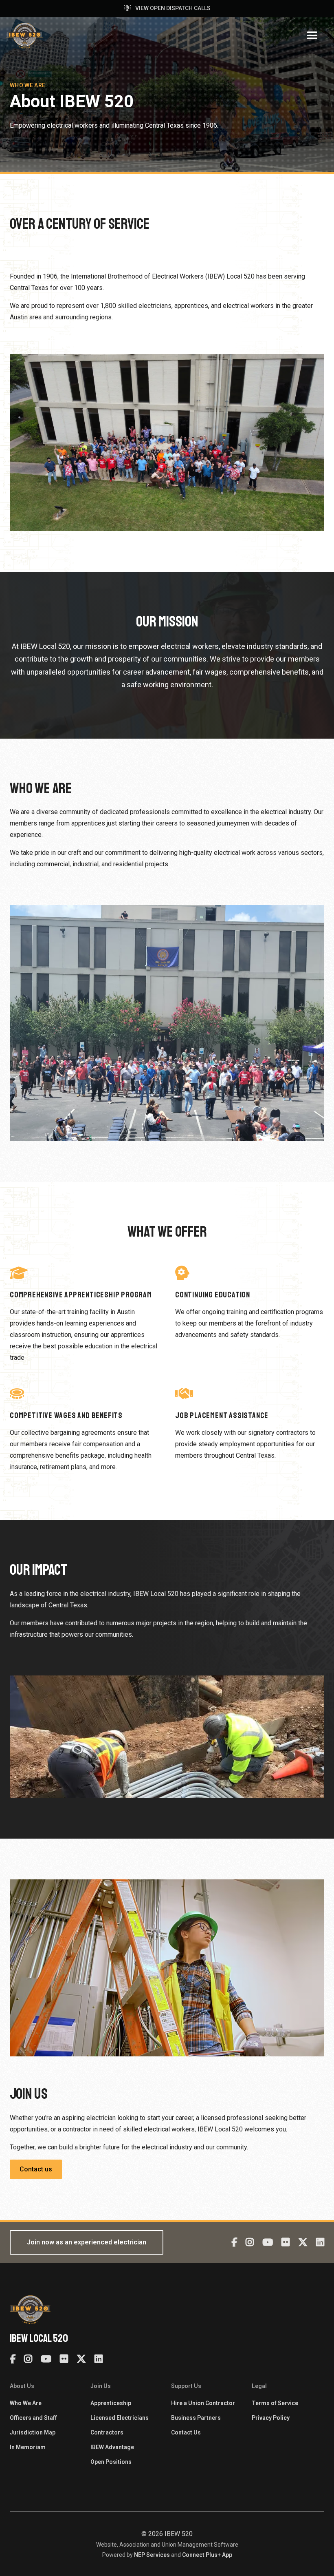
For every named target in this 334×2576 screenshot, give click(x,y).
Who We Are (26, 2403)
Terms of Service (275, 2403)
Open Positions (111, 2462)
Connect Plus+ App (207, 2555)
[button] (312, 36)
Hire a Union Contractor (203, 2403)
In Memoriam (28, 2447)
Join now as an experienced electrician (87, 2242)
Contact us (36, 2169)
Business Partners (196, 2418)
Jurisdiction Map (33, 2432)
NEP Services (152, 2555)
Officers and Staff (33, 2418)
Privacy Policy (271, 2418)
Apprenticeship (111, 2403)
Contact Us (186, 2432)
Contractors (107, 2432)
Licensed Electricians (120, 2418)
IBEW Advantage (112, 2447)
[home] (24, 36)
